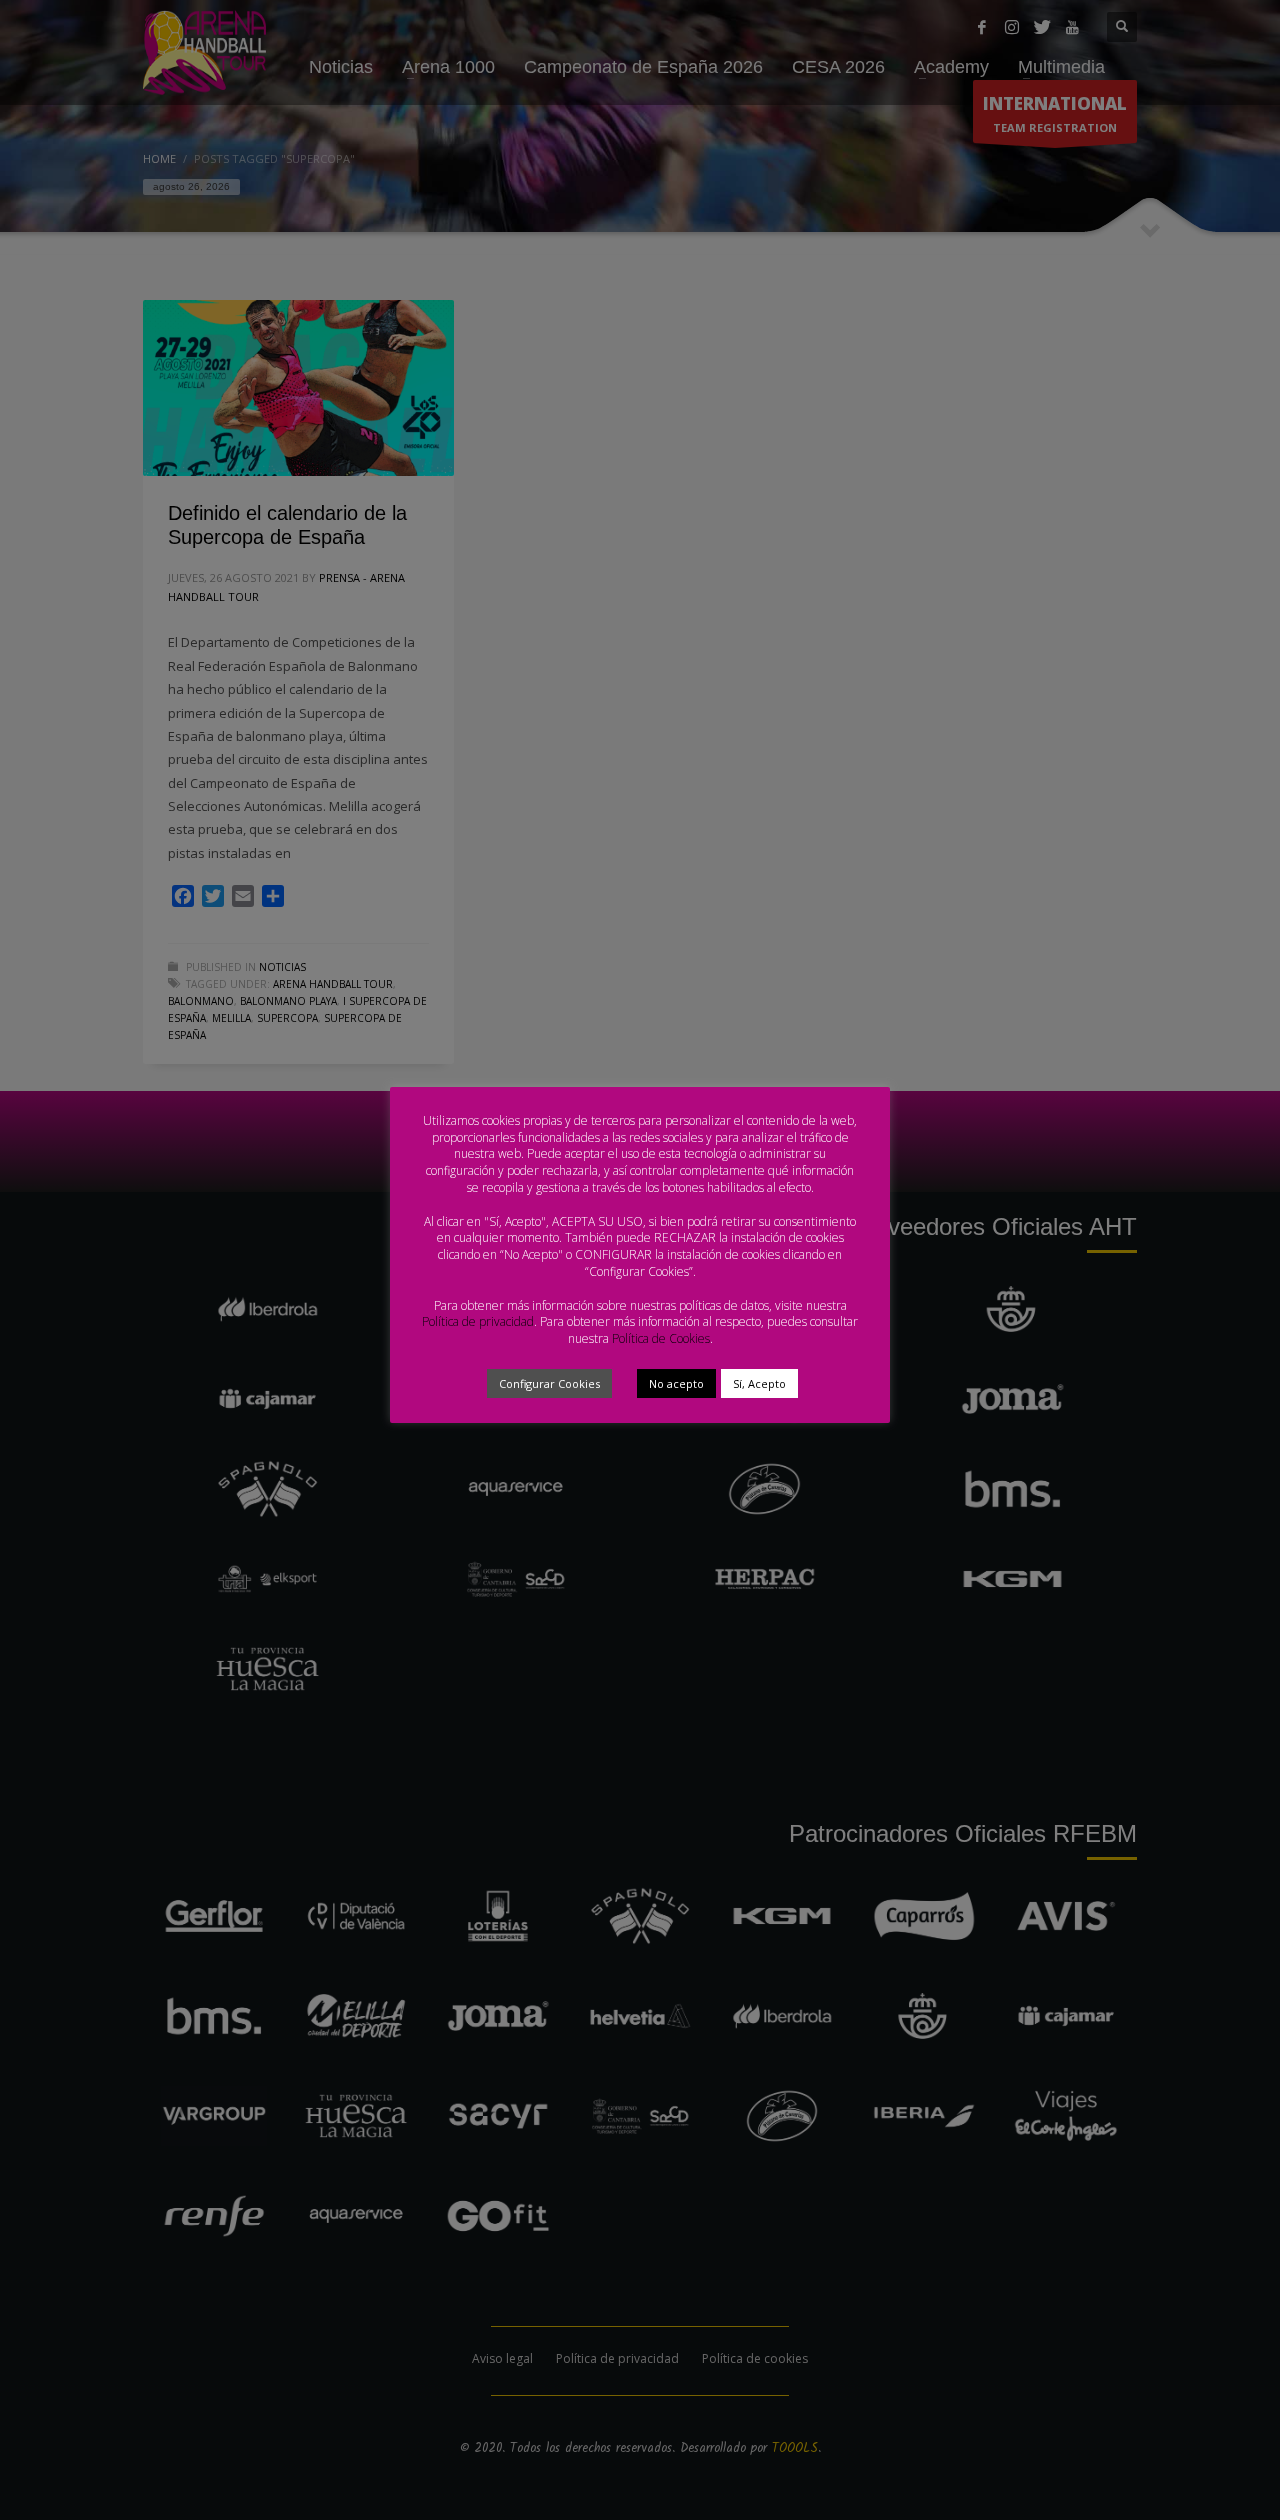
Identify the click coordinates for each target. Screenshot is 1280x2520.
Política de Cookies (661, 1338)
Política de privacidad (478, 1321)
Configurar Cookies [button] (549, 1383)
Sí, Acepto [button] (759, 1383)
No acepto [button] (676, 1383)
